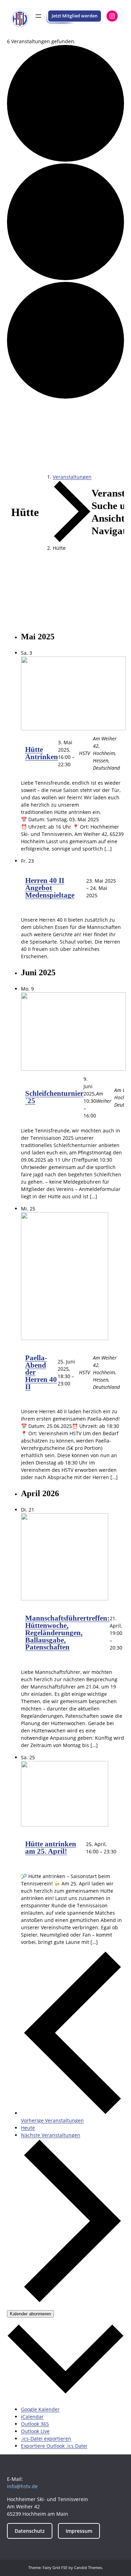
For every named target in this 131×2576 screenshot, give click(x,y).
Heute (28, 2128)
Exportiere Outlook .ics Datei (54, 2446)
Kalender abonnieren (30, 2314)
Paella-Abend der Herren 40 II (41, 1372)
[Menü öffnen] (38, 16)
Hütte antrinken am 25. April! (51, 1848)
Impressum (79, 2531)
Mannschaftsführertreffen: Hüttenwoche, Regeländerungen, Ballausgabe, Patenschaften (67, 1633)
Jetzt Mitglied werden (75, 16)
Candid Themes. (89, 2567)
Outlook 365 (35, 2424)
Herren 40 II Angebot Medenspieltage (50, 888)
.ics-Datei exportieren (46, 2439)
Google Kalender (40, 2409)
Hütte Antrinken (42, 753)
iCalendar (32, 2417)
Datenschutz (30, 2531)
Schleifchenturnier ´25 (54, 1097)
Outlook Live (35, 2431)
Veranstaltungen (72, 477)
